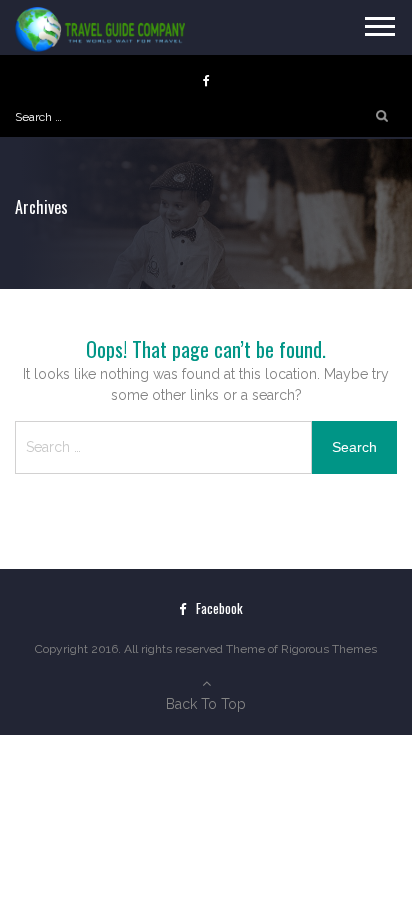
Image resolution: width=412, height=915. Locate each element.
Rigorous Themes (329, 649)
